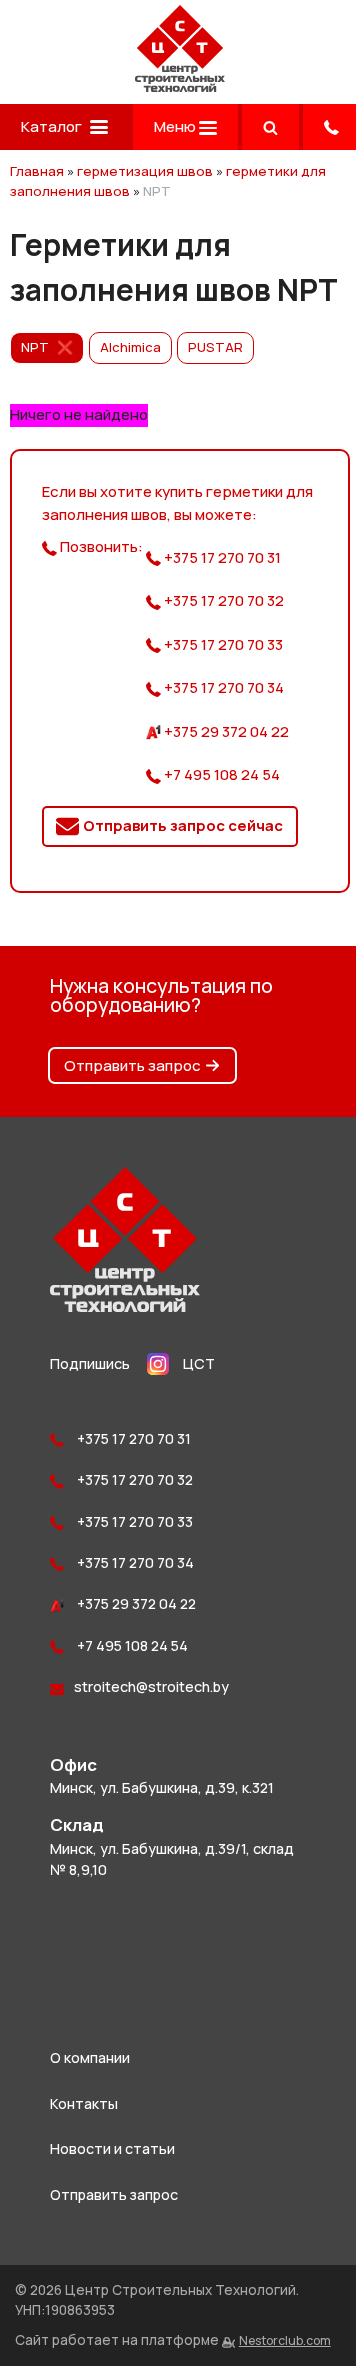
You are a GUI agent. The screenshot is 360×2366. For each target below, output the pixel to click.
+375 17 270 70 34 (222, 687)
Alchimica (130, 347)
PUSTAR (215, 347)
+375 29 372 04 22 (225, 731)
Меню (176, 126)
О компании (90, 2057)
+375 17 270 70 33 (222, 644)
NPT (35, 347)
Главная (37, 171)
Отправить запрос (132, 1065)
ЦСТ (199, 1363)
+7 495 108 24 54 (220, 774)
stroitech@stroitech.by (151, 1686)
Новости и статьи (112, 2148)
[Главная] (180, 86)
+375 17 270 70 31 (221, 557)
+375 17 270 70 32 (222, 600)
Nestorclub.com (285, 2340)
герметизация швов (145, 171)
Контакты (84, 2103)
